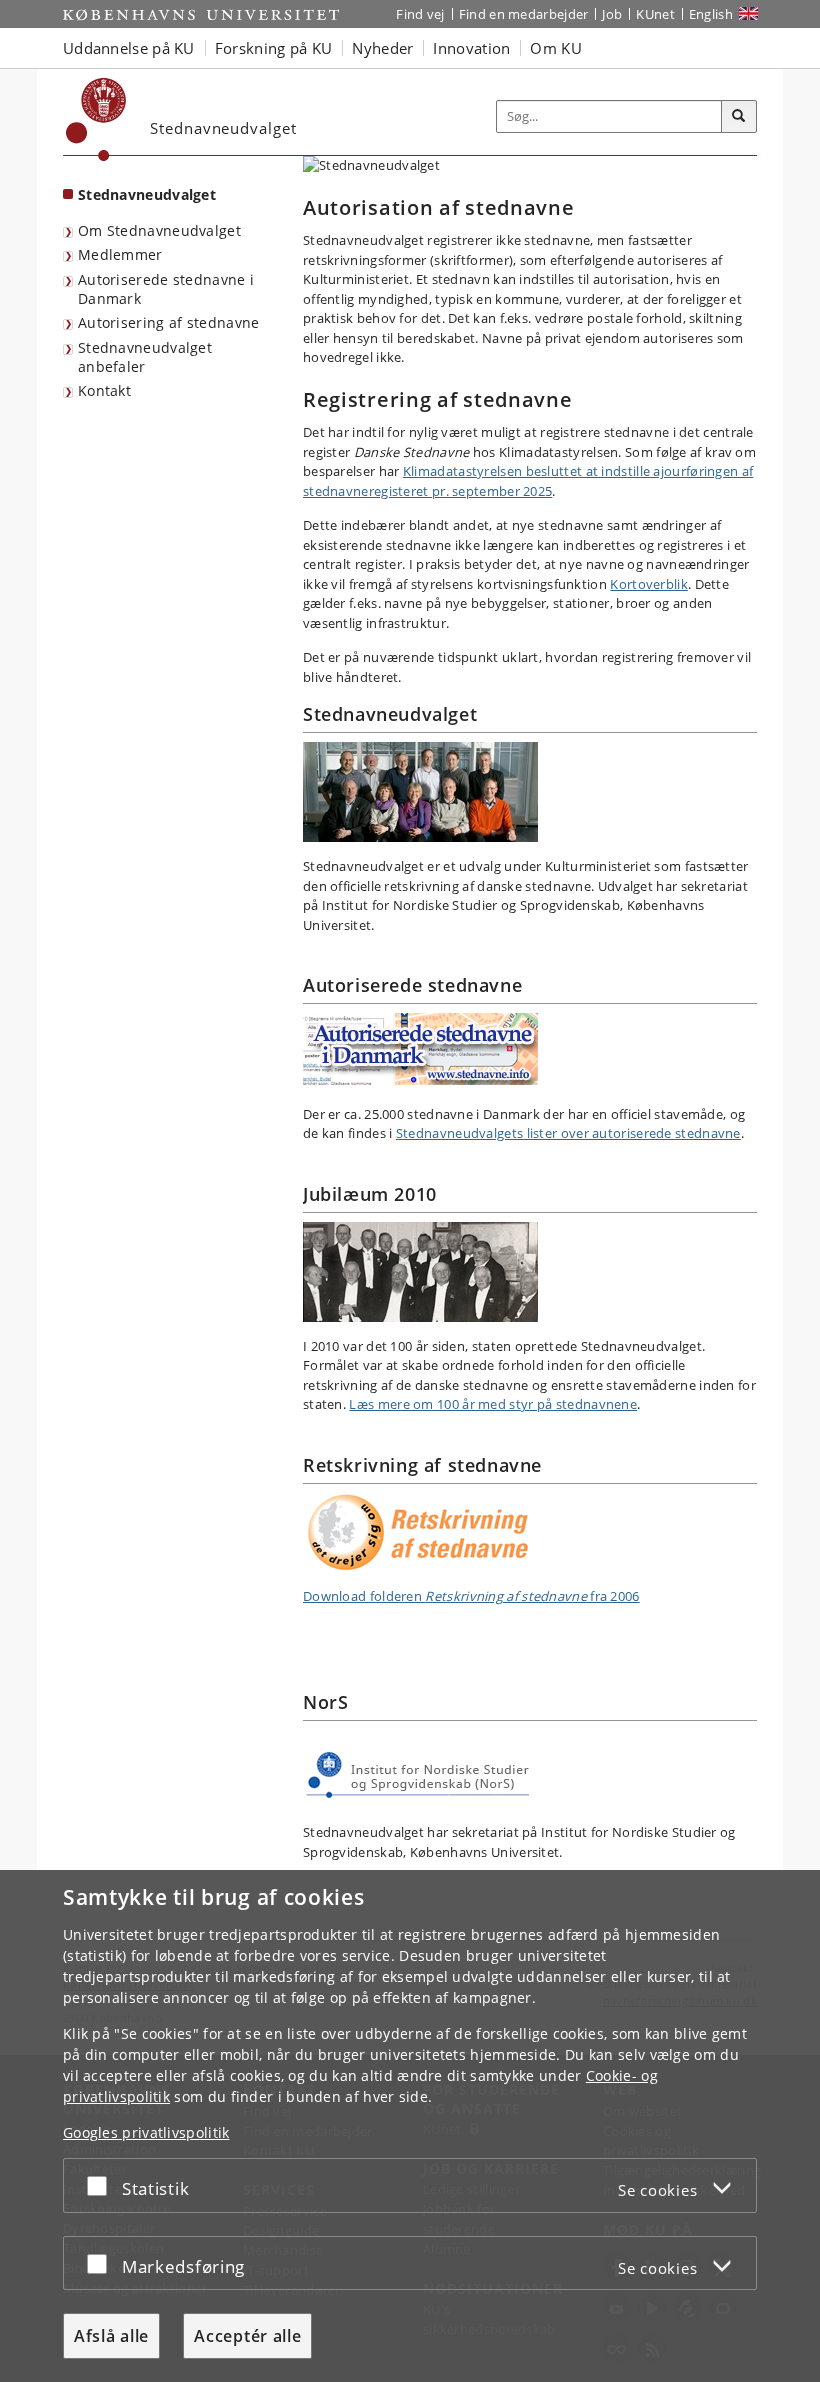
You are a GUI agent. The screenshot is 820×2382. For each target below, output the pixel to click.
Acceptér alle (247, 2336)
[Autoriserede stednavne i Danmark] (530, 1049)
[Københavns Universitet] (96, 119)
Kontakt (104, 390)
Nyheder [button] (382, 48)
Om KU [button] (556, 48)
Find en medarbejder (524, 14)
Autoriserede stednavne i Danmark (166, 289)
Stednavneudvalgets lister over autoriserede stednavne (568, 1133)
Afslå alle (111, 2336)
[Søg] (739, 117)
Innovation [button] (471, 48)
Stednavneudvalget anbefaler (145, 357)
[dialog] (410, 2126)
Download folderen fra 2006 (471, 1596)
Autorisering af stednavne (169, 322)
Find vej (420, 14)
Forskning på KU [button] (274, 48)
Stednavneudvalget (147, 194)
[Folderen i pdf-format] (530, 1532)
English (711, 14)
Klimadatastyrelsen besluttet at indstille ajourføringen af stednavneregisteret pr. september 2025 (528, 481)
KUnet (655, 14)
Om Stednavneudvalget (159, 230)
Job (612, 14)
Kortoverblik (649, 584)
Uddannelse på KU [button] (129, 48)
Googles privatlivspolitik (146, 2132)
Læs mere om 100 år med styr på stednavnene (493, 1404)
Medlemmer (120, 254)
